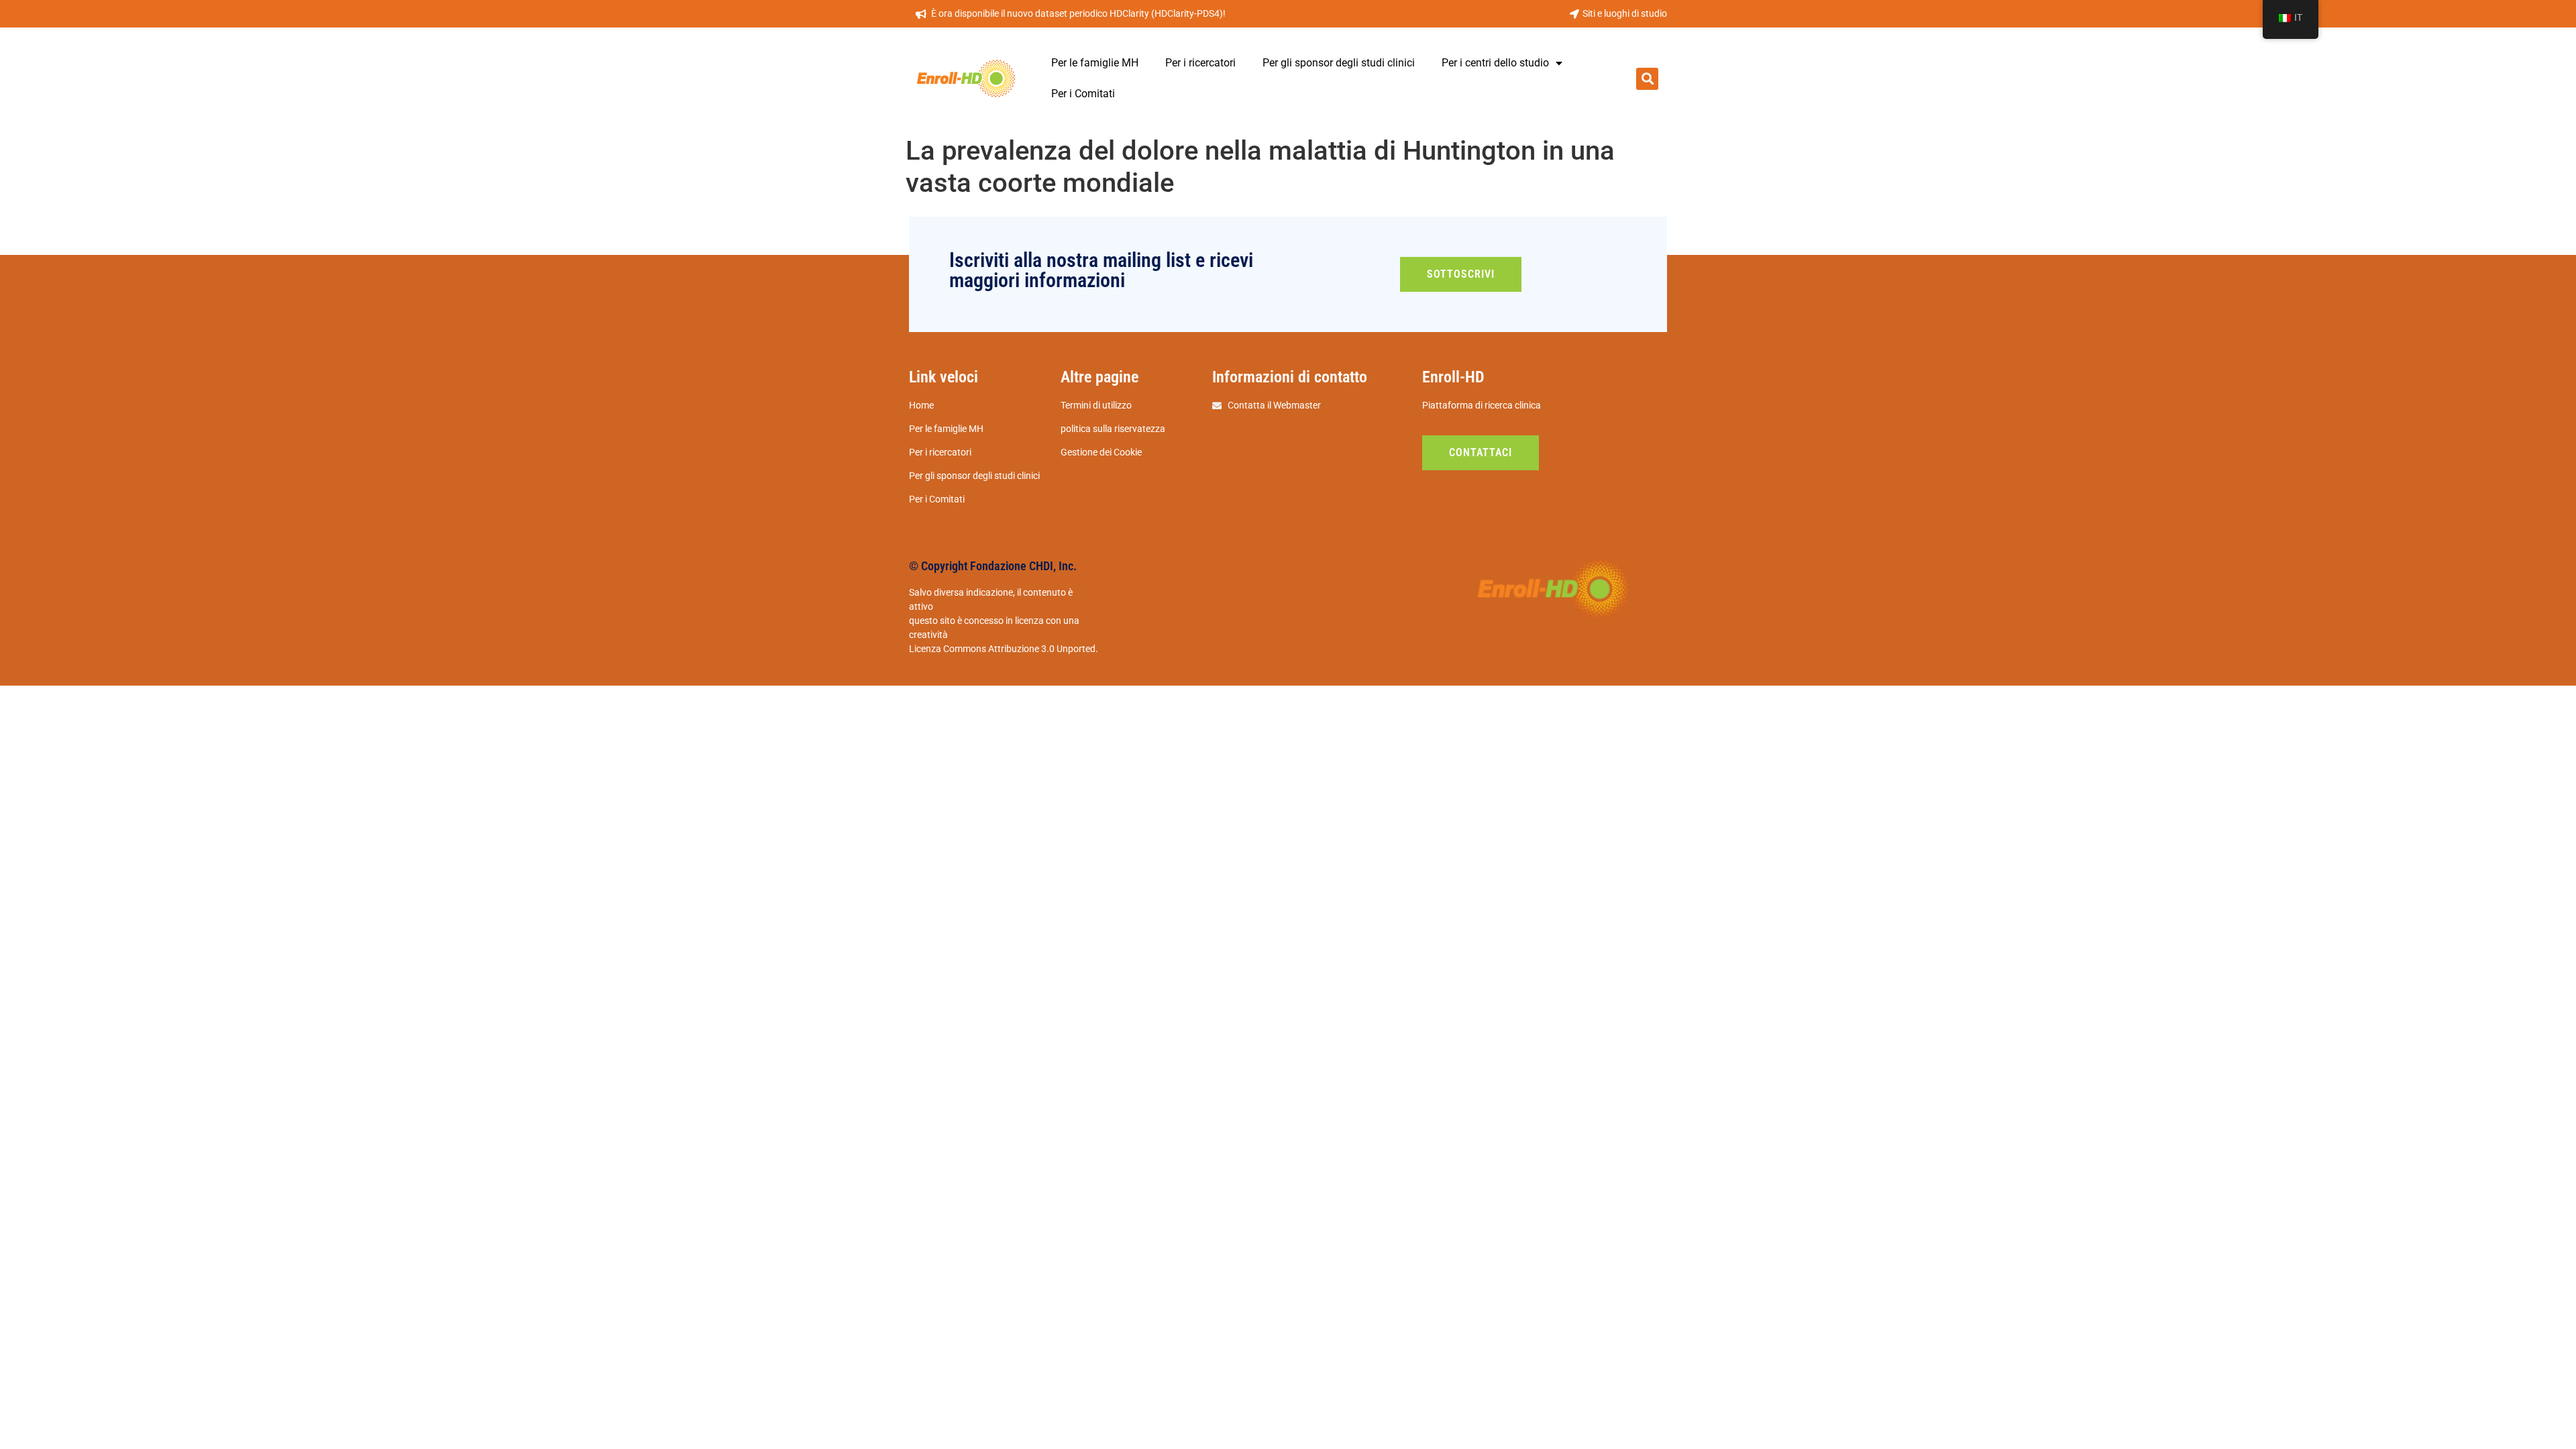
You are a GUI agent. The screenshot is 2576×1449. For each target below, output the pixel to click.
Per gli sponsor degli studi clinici (1339, 63)
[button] (1647, 79)
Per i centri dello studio (1495, 63)
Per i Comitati (1083, 94)
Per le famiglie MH (1095, 63)
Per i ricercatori (1200, 63)
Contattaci (1481, 452)
